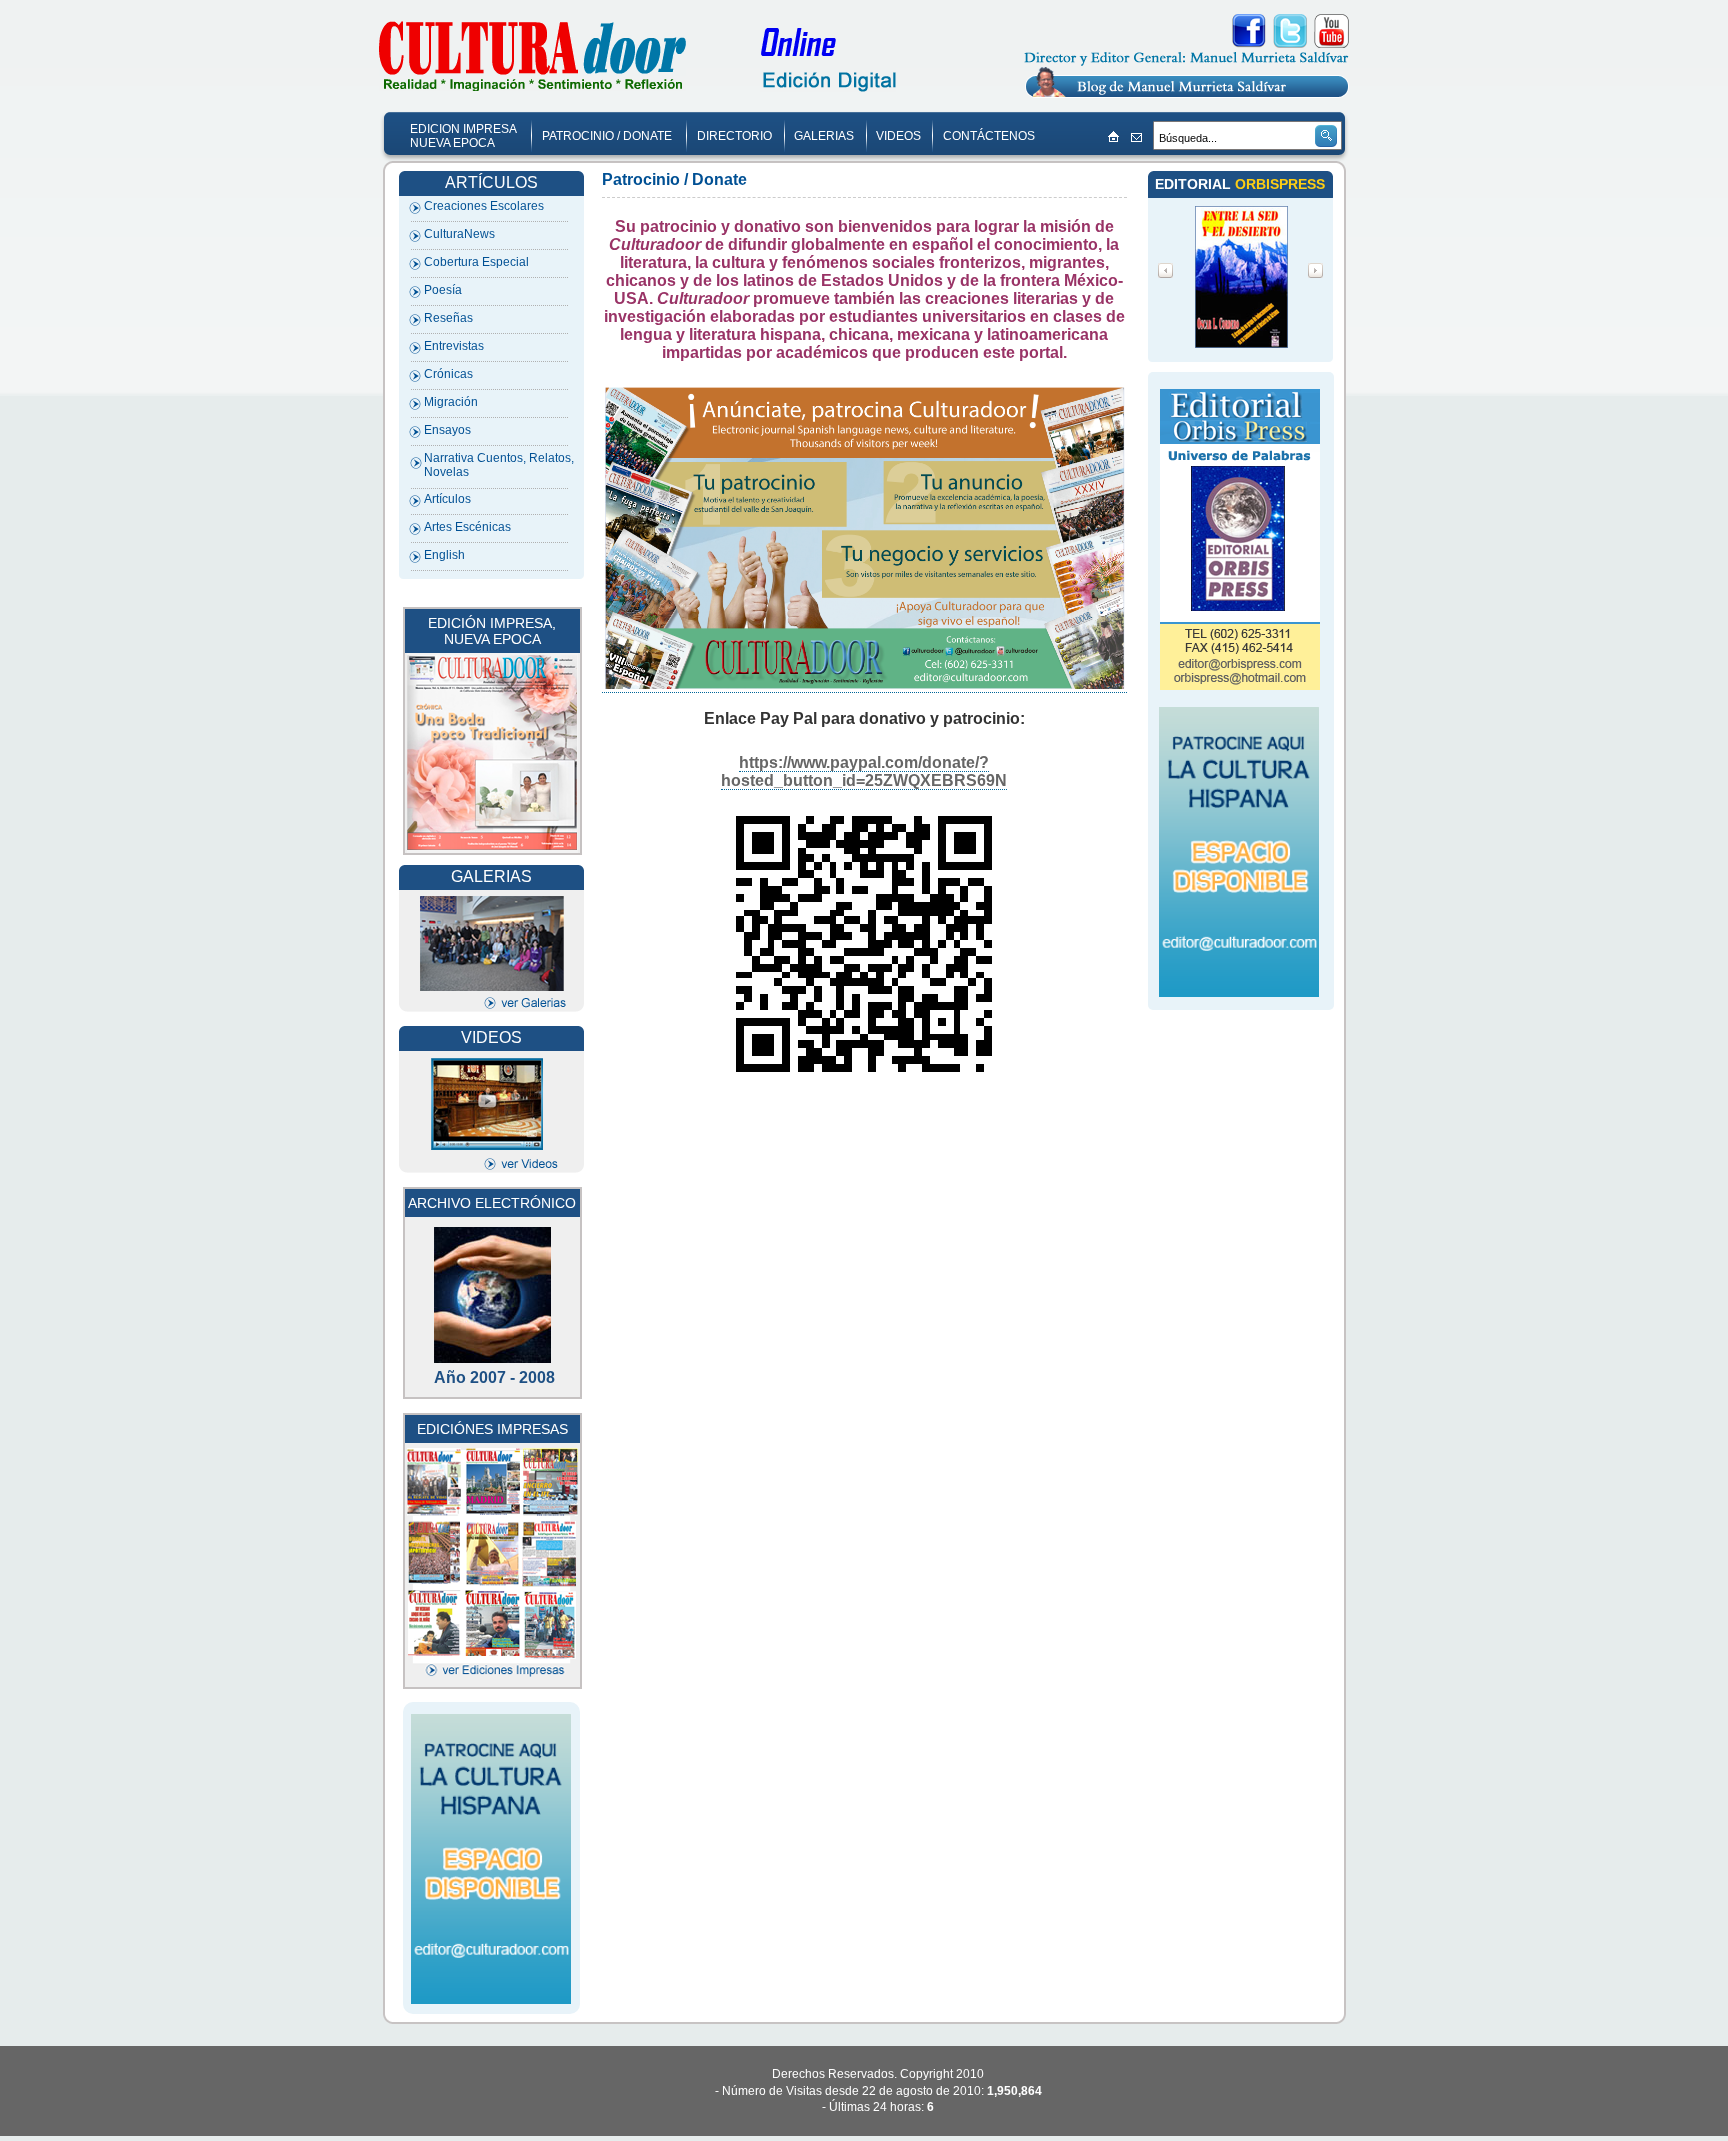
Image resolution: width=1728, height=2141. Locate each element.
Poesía (443, 290)
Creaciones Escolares (484, 206)
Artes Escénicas (467, 527)
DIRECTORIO (734, 136)
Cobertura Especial (476, 262)
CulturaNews (459, 234)
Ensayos (447, 430)
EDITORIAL (1195, 184)
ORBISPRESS (1280, 184)
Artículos (447, 499)
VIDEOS (898, 136)
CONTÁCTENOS (989, 136)
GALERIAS (824, 136)
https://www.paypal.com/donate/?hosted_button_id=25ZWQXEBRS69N (864, 771)
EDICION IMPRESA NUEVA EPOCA (463, 136)
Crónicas (448, 374)
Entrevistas (454, 346)
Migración (451, 402)
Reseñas (448, 318)
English (444, 555)
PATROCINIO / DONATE (607, 136)
